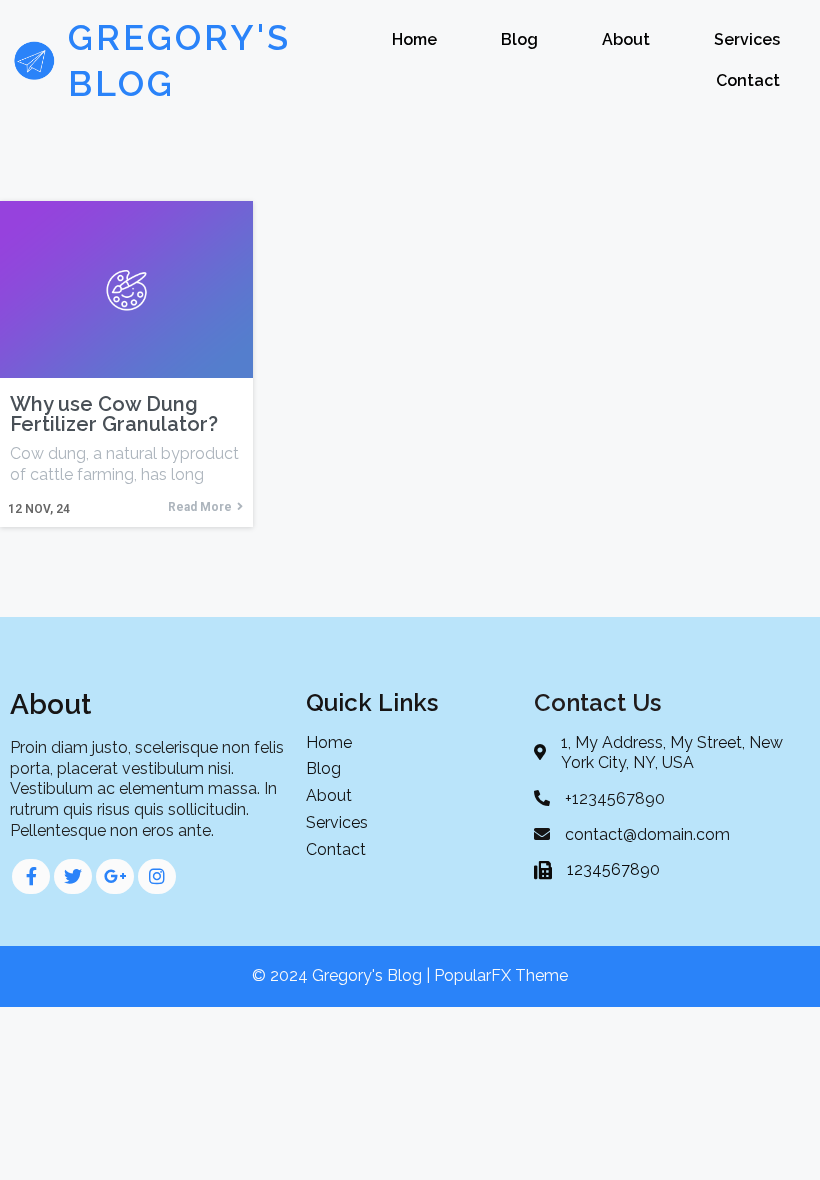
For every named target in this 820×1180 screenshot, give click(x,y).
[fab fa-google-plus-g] (115, 876)
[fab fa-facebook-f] (31, 876)
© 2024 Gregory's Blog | (343, 975)
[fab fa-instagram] (157, 876)
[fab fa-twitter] (73, 876)
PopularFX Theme (501, 975)
